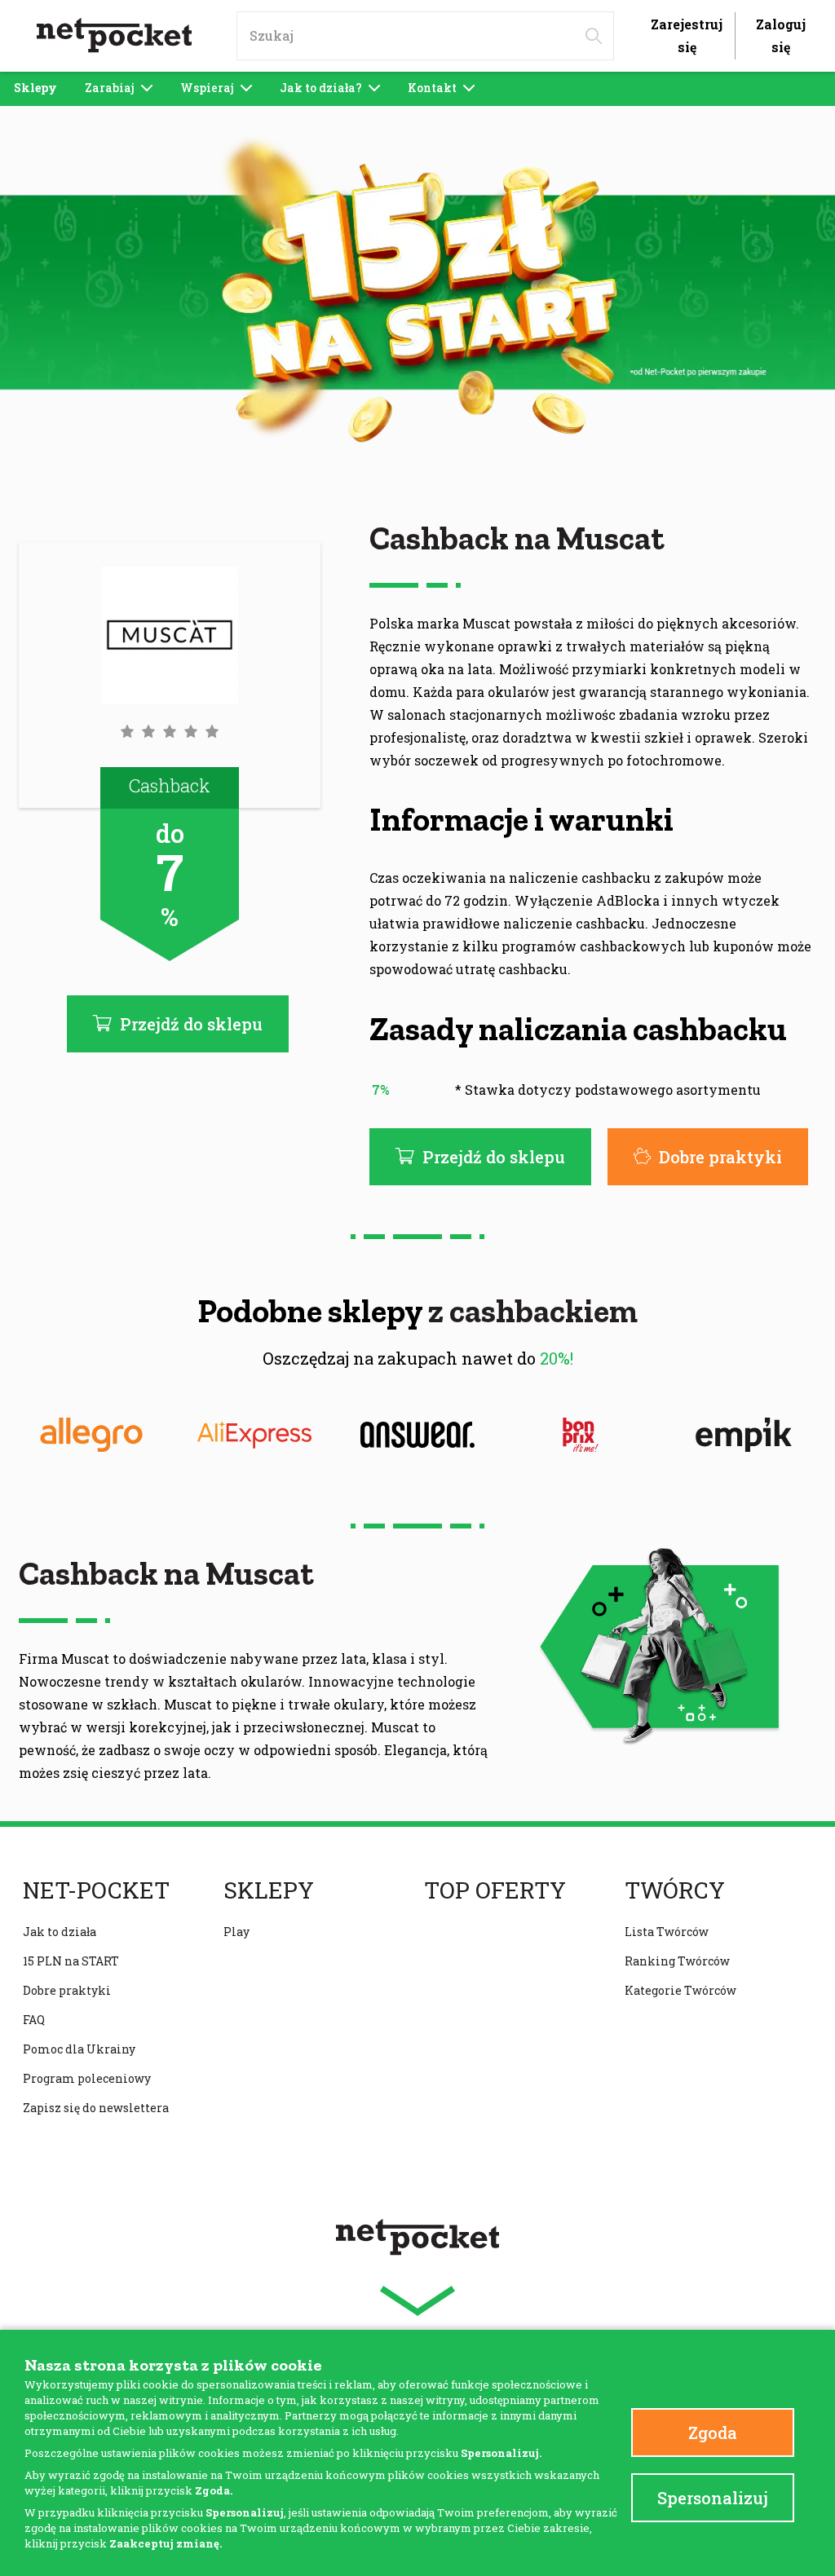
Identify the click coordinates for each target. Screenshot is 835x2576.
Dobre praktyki (720, 1157)
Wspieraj (207, 88)
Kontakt (432, 88)
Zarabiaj (110, 88)
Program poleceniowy (87, 2078)
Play (236, 1932)
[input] (425, 36)
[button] (170, 731)
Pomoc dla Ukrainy (79, 2049)
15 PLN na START (71, 1961)
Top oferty (495, 1890)
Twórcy (675, 1890)
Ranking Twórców (677, 1961)
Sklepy (35, 88)
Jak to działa (60, 1932)
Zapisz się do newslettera (96, 2108)
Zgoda (713, 2433)
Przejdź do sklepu (494, 1157)
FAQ (34, 2020)
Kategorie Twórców (680, 1990)
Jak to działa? (321, 88)
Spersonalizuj (713, 2498)
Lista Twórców (667, 1932)
